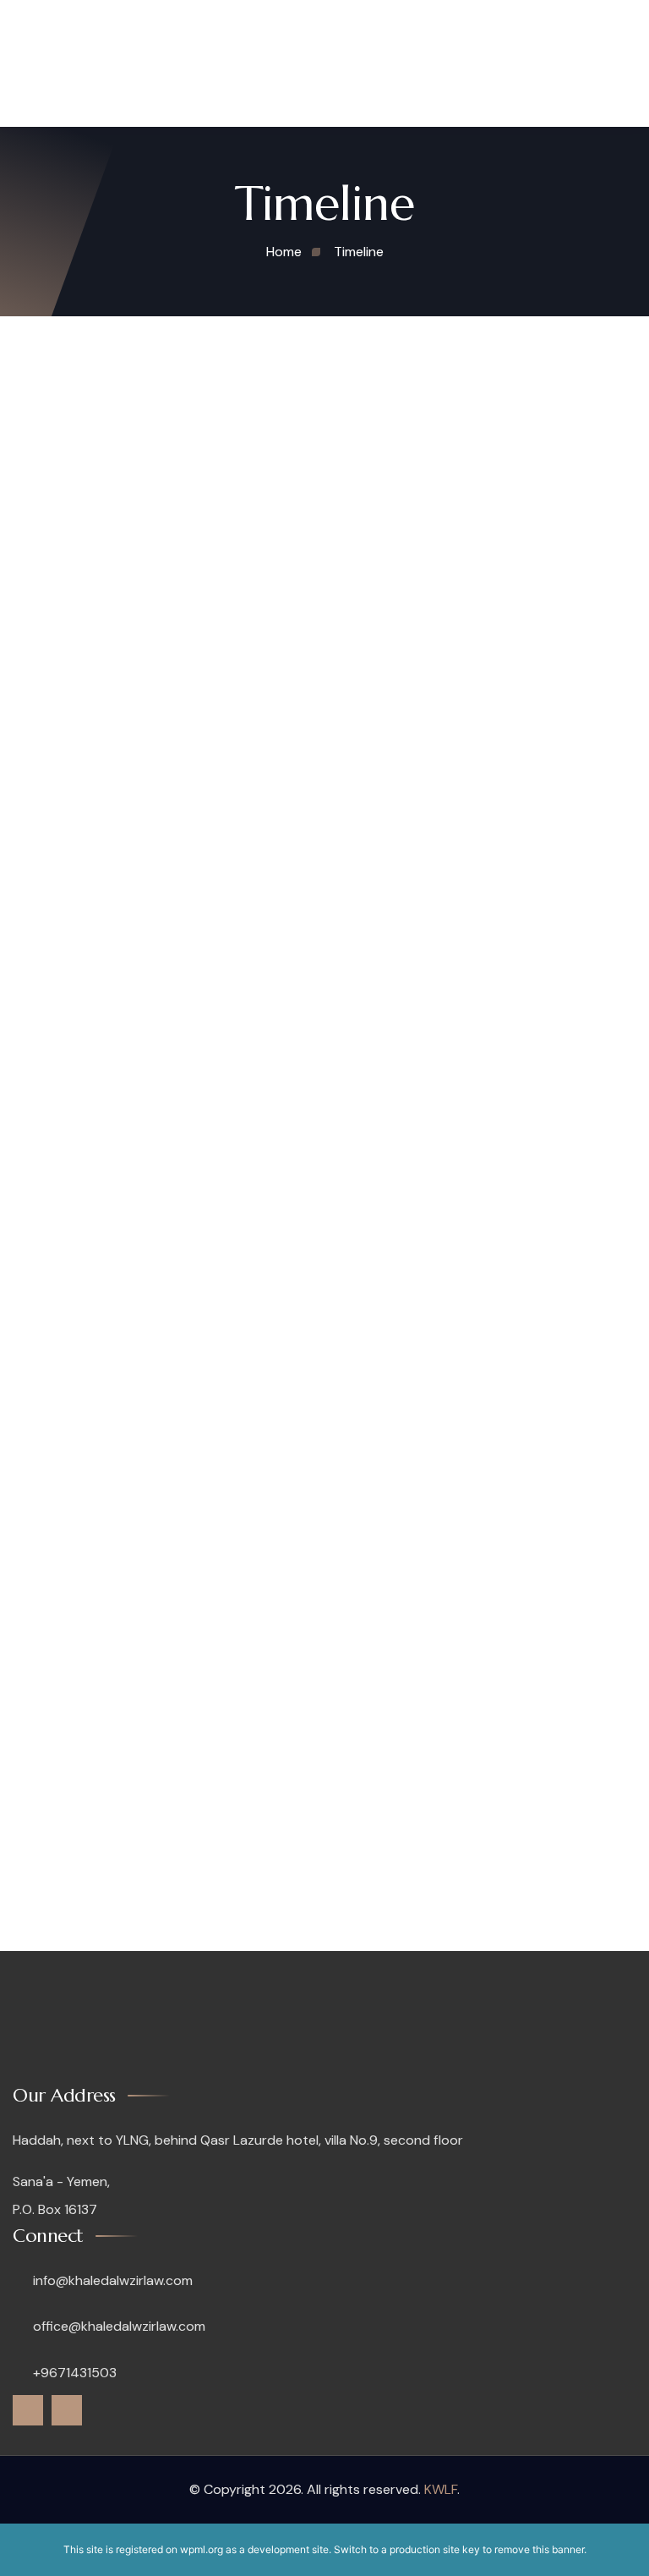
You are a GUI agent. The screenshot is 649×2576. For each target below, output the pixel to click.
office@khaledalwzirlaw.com (117, 2326)
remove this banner (539, 2549)
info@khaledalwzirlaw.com (111, 2280)
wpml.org (202, 2549)
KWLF (441, 2489)
